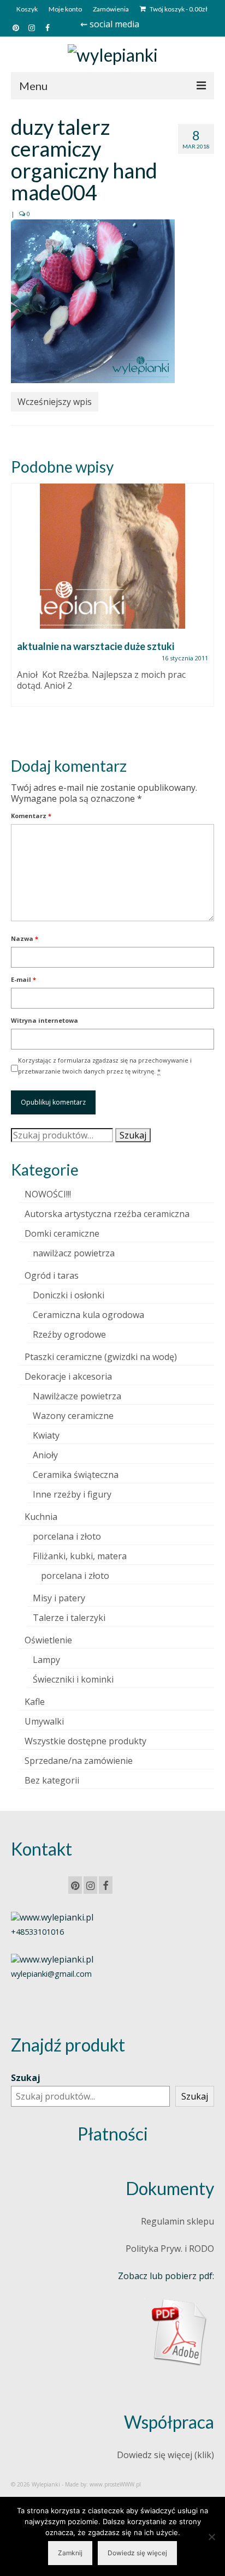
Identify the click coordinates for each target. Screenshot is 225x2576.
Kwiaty (46, 1435)
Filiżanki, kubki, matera (80, 1556)
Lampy (46, 1660)
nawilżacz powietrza (74, 1253)
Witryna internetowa (45, 1020)
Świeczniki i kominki (73, 1679)
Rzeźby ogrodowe (69, 1334)
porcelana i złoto (67, 1536)
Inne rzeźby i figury (72, 1494)
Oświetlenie (48, 1640)
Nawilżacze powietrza (77, 1396)
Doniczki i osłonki (69, 1295)
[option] (112, 600)
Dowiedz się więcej (137, 2553)
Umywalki (44, 1721)
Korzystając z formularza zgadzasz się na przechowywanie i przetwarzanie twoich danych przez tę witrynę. (105, 1066)
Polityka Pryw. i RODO (170, 2249)
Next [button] (205, 611)
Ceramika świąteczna (76, 1475)
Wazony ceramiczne (73, 1416)
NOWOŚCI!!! (48, 1194)
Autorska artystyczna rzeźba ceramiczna (107, 1214)
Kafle (35, 1702)
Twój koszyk (178, 9)
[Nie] (211, 2537)
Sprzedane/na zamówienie (79, 1761)
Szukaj (133, 1135)
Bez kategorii (52, 1780)
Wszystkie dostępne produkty (85, 1741)
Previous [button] (20, 611)
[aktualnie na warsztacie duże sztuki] (112, 556)
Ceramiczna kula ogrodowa (88, 1315)
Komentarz (31, 816)
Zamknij (70, 2553)
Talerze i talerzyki (69, 1618)
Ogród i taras (52, 1275)
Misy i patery (59, 1598)
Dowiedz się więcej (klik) (165, 2455)
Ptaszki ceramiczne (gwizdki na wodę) (101, 1357)
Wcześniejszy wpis (55, 402)
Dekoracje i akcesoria (68, 1376)
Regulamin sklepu (177, 2221)
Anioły (45, 1455)
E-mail (23, 979)
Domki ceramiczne (62, 1233)
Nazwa (25, 938)
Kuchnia (41, 1517)
